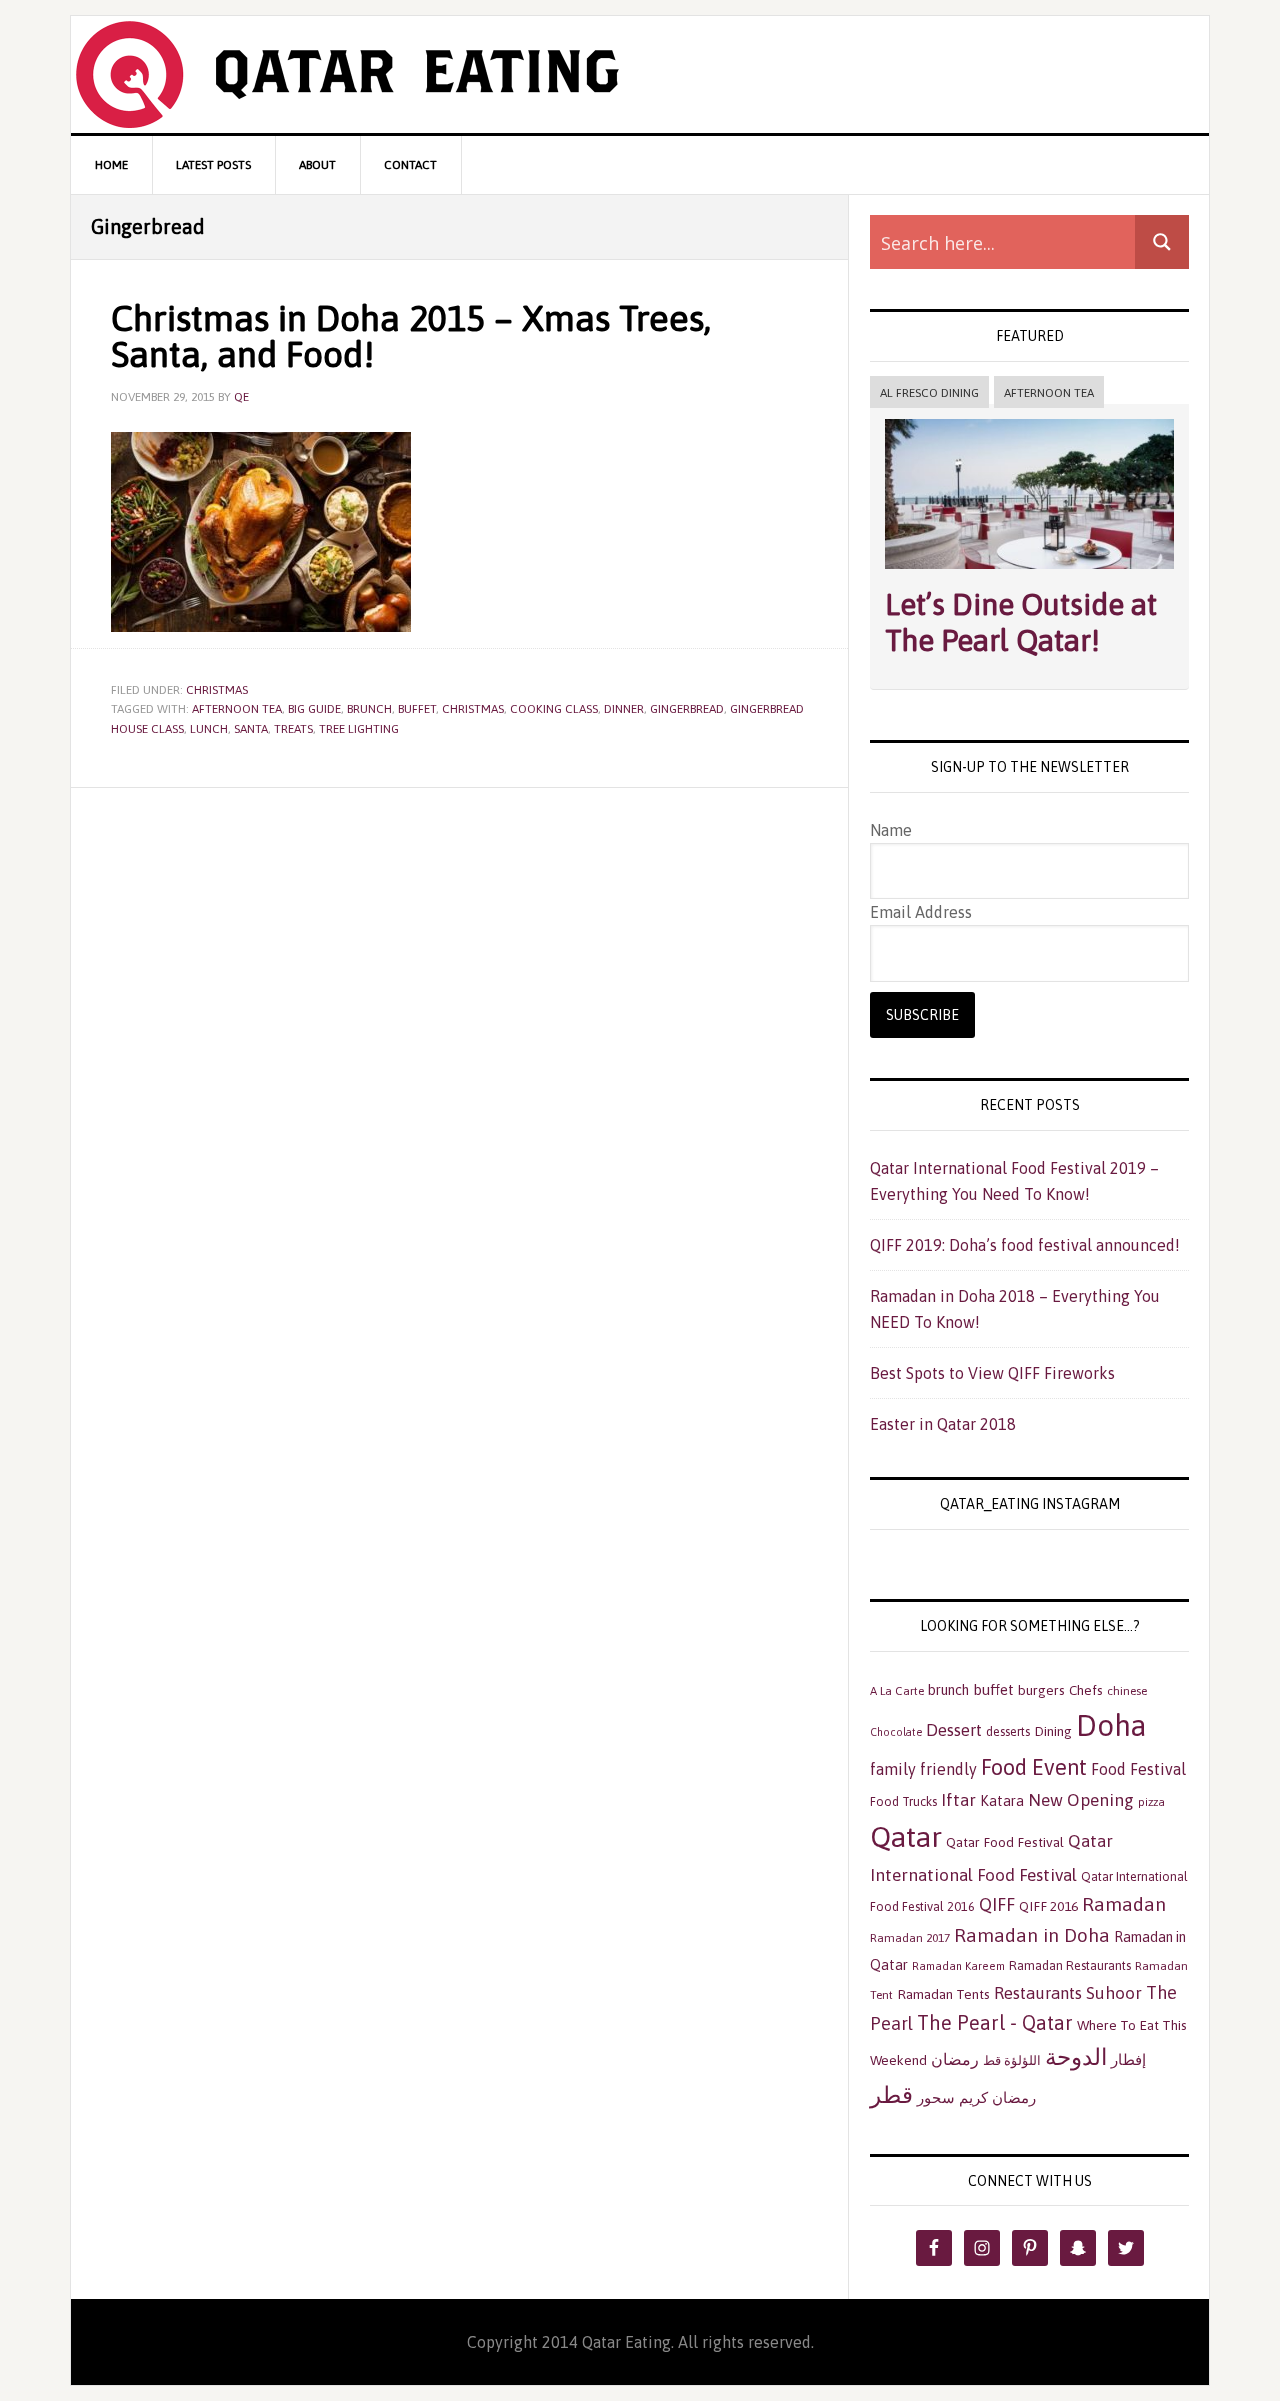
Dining (1053, 1731)
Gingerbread (687, 709)
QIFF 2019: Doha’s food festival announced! (1025, 1245)
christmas (473, 709)
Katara (1002, 1801)
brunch (369, 709)
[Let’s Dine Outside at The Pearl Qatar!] (1029, 573)
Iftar (958, 1800)
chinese (1127, 1691)
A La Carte (897, 1691)
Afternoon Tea (1049, 393)
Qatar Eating (640, 74)
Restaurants (1038, 1993)
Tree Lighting (359, 729)
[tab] (929, 393)
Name (891, 830)
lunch (209, 729)
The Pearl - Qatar (995, 2022)
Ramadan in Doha (1032, 1935)
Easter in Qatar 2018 (943, 1424)
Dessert (954, 1730)
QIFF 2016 (1048, 1906)
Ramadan (1124, 1904)
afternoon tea (237, 709)
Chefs (1086, 1690)
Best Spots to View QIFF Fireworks (992, 1373)
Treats (293, 729)
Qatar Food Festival (1005, 1842)
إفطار (1128, 2059)
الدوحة (1076, 2057)
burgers (1041, 1690)
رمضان (955, 2059)
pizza (1151, 1802)
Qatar (906, 1836)
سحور (936, 2097)
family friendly (923, 1769)
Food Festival (1138, 1769)
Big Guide (314, 709)
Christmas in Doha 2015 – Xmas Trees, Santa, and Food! (411, 336)
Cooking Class (554, 709)
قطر (891, 2094)
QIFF (997, 1904)
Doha (1111, 1725)
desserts (1008, 1731)
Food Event (1034, 1767)
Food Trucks (903, 1801)
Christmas (217, 690)
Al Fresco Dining (929, 393)
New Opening (1081, 1800)
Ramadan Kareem (958, 1966)
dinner (624, 709)
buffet (417, 709)
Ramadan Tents (943, 1994)
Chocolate (896, 1732)
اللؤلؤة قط (1012, 2060)
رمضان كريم (997, 2097)
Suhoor (1114, 1993)
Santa (251, 729)
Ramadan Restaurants (1070, 1965)
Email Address (921, 912)
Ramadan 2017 (910, 1938)
